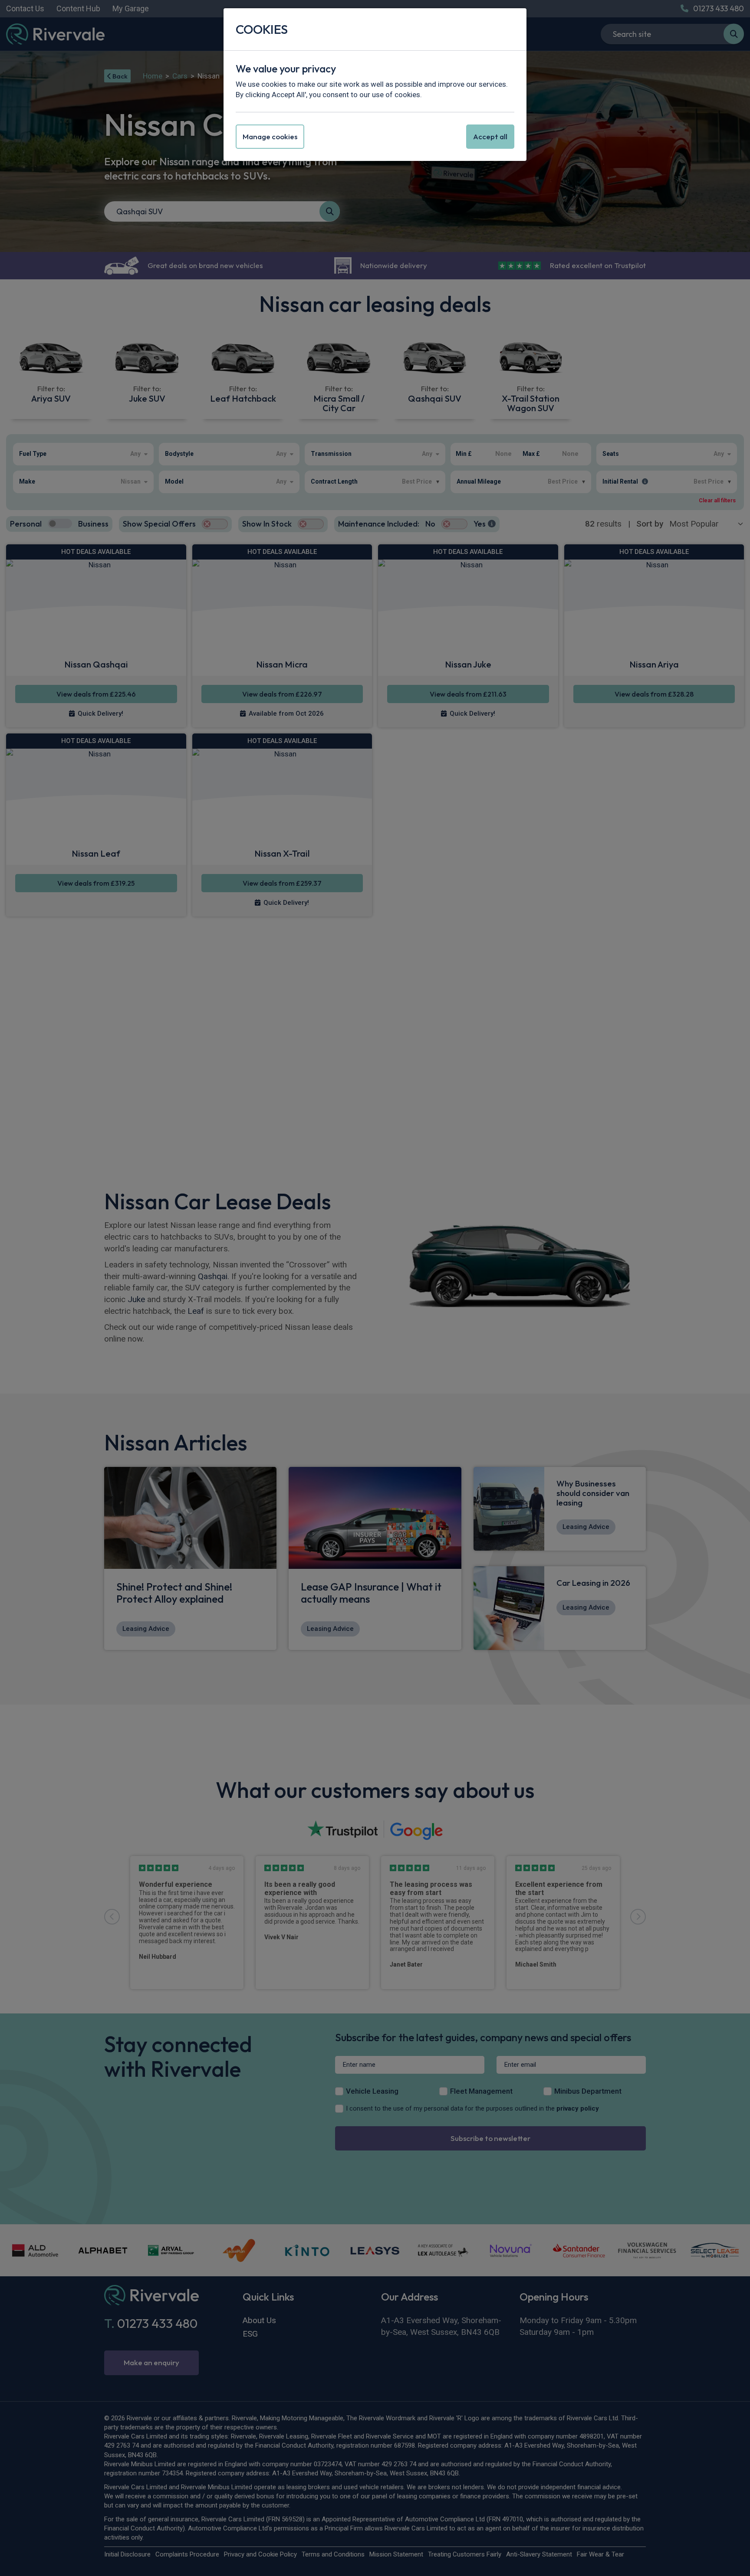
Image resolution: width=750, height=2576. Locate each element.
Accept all (490, 136)
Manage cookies (270, 136)
